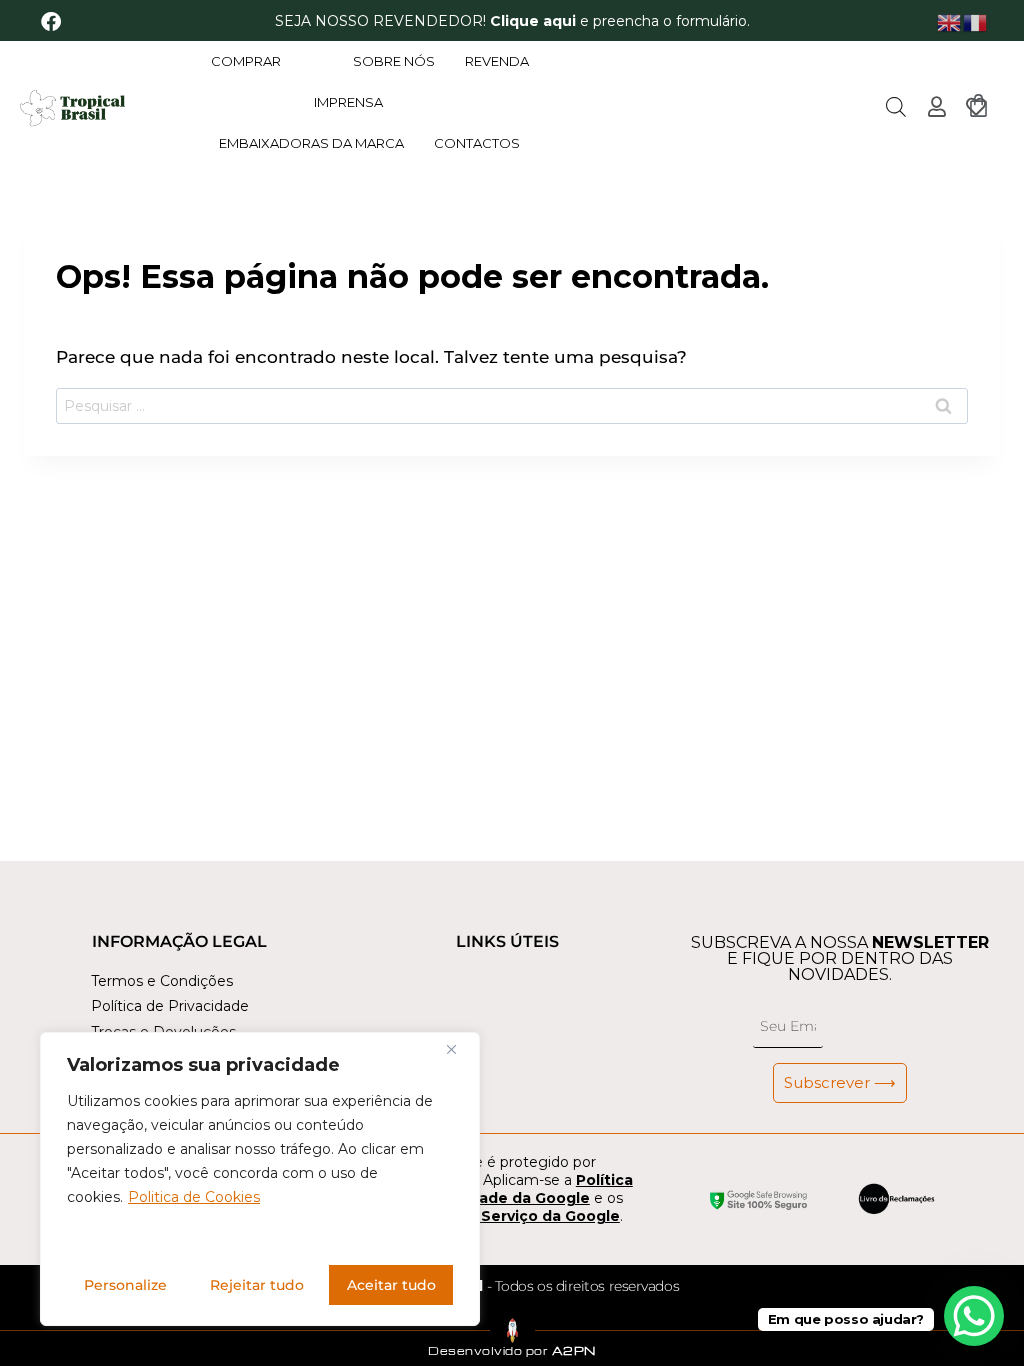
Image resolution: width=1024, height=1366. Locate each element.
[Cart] (978, 105)
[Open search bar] (896, 107)
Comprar (246, 61)
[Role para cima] (37, 1320)
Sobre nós (394, 61)
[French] (976, 21)
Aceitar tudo (391, 1285)
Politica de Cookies (194, 1197)
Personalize (125, 1285)
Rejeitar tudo (257, 1285)
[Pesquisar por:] (512, 406)
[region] (260, 1179)
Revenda (497, 61)
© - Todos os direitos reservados (523, 1286)
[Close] (459, 1049)
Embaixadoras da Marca (311, 143)
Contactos (477, 143)
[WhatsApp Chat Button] (974, 1316)
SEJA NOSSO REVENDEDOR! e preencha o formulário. (512, 21)
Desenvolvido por (512, 1350)
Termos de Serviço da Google (507, 1216)
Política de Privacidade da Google (514, 1189)
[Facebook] (51, 22)
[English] (950, 21)
